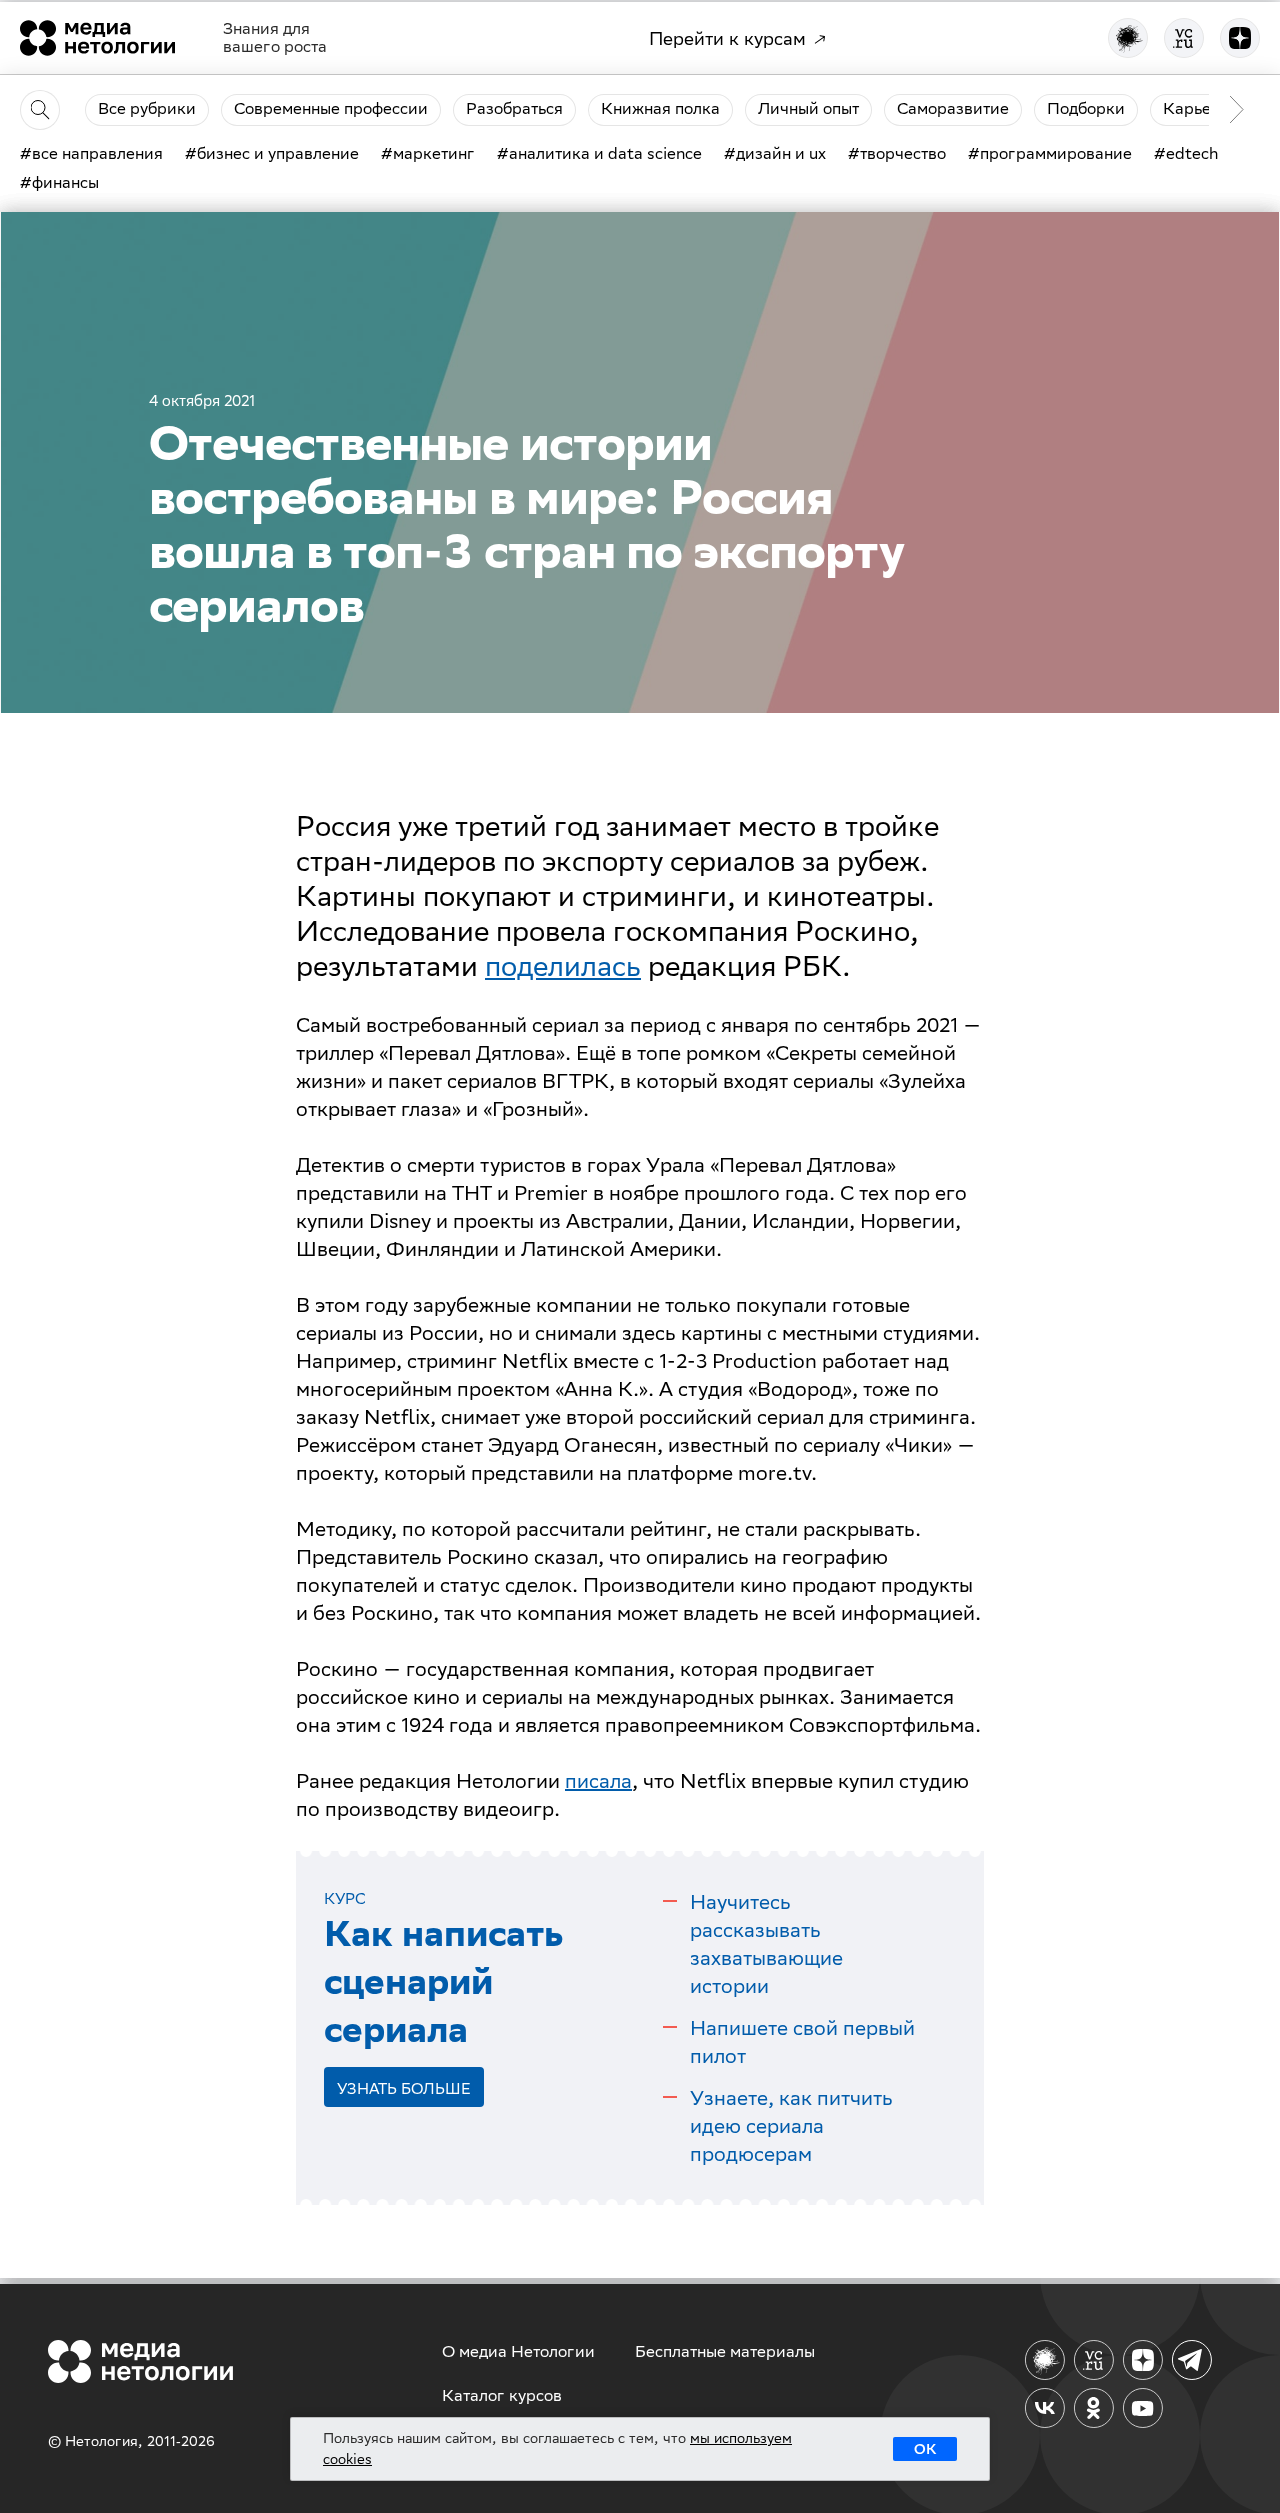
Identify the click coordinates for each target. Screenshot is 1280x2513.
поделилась (563, 965)
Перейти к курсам (727, 38)
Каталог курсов (502, 2395)
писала (598, 1780)
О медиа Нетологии (518, 2351)
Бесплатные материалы (725, 2351)
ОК (925, 2449)
